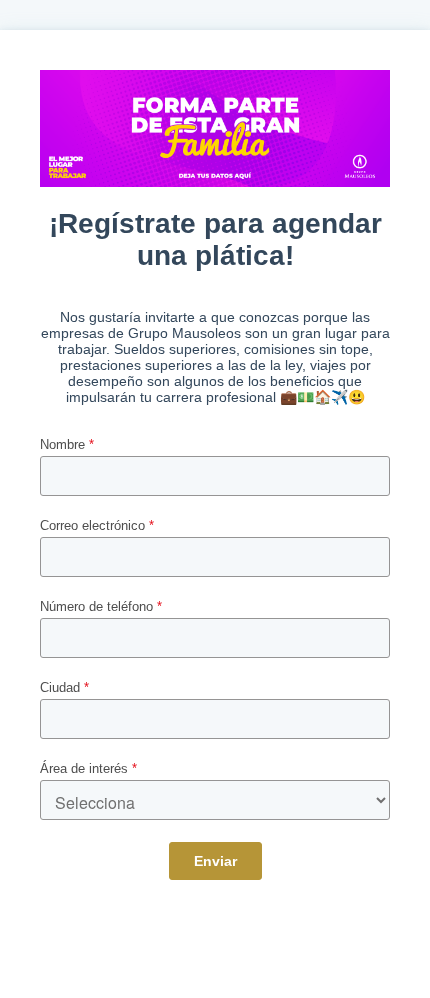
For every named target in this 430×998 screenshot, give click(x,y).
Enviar (215, 861)
